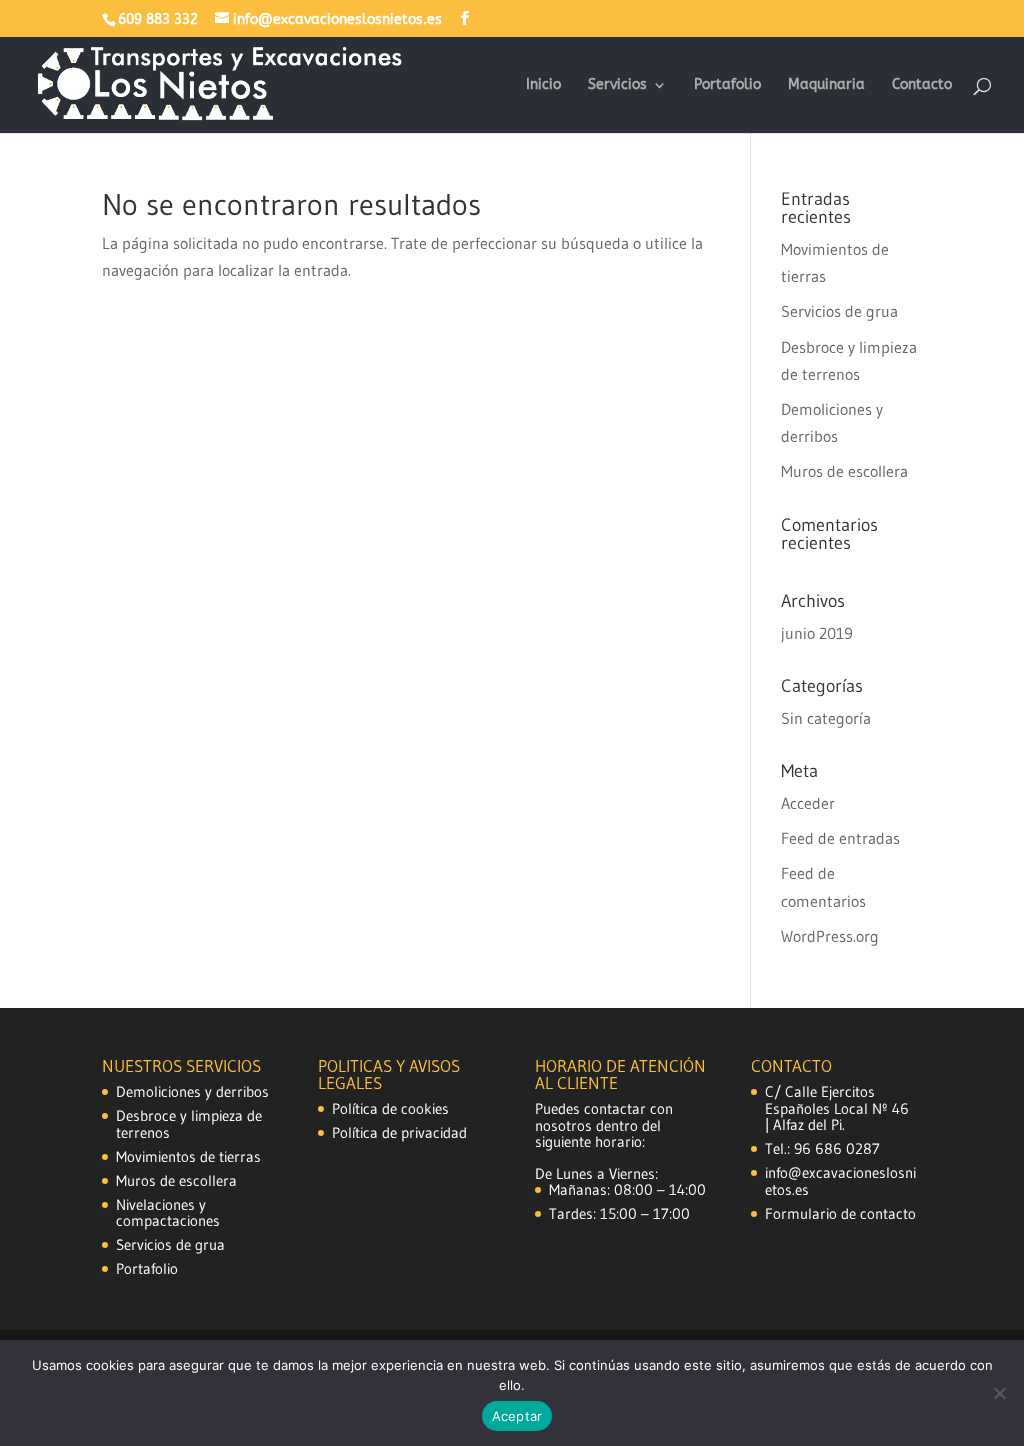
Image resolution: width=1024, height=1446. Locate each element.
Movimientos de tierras (188, 1156)
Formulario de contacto (840, 1213)
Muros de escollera (844, 471)
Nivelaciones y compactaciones (168, 1213)
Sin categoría (826, 718)
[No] (999, 1393)
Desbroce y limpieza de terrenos (189, 1124)
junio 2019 (817, 633)
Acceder (808, 803)
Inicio (543, 85)
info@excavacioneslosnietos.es (840, 1181)
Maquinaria (826, 85)
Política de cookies (390, 1108)
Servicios (617, 85)
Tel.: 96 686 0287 (822, 1148)
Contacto (922, 85)
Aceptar (517, 1416)
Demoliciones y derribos (192, 1091)
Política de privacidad (399, 1132)
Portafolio (727, 85)
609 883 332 (158, 19)
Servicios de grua (839, 311)
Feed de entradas (840, 838)
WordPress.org (830, 936)
